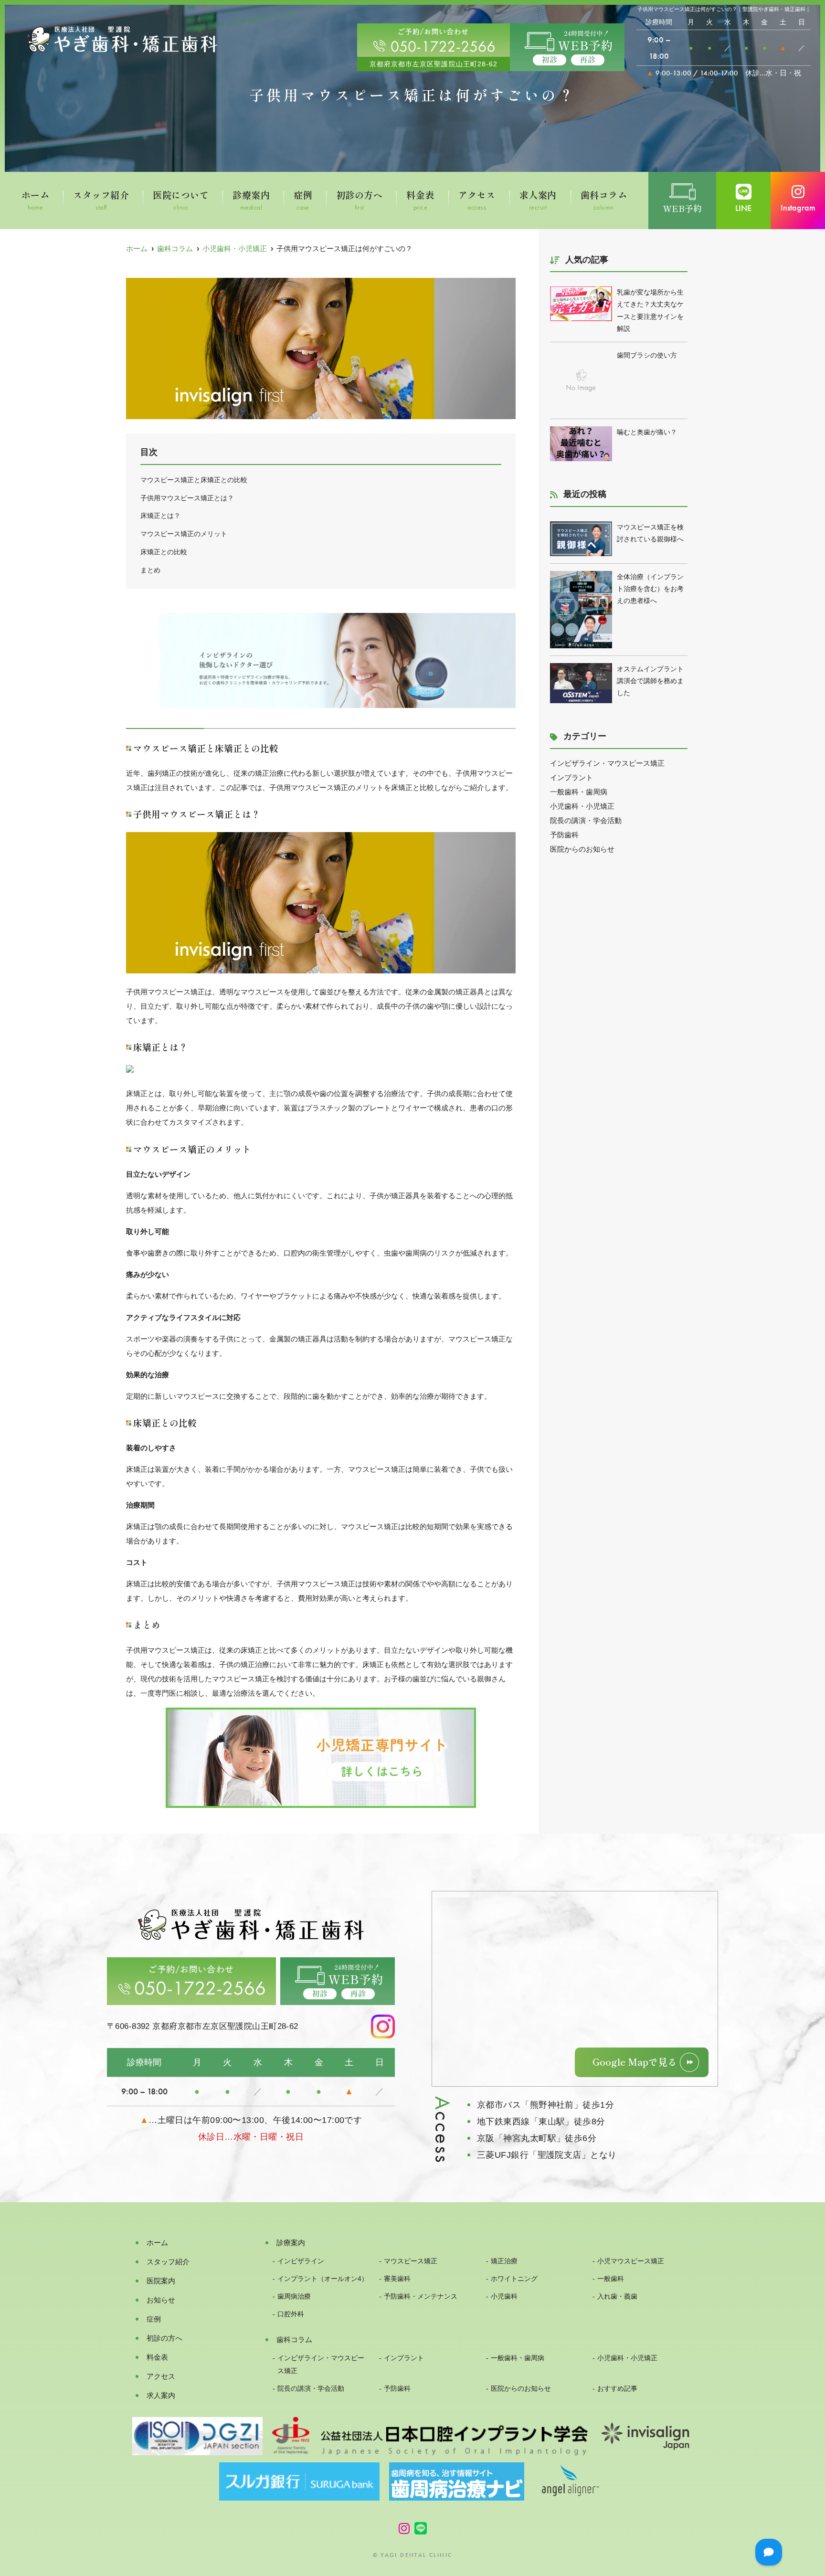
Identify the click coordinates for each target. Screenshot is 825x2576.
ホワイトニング (514, 2279)
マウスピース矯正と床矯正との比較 (194, 480)
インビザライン (301, 2261)
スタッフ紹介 (101, 201)
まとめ (150, 570)
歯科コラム (604, 201)
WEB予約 (682, 209)
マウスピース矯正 (411, 2261)
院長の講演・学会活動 (586, 820)
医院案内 (161, 2281)
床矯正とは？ (160, 516)
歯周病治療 (294, 2296)
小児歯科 (504, 2296)
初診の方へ (359, 201)
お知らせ (161, 2300)
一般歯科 (611, 2279)
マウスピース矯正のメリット (184, 534)
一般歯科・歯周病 (579, 792)
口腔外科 (291, 2314)
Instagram (798, 207)
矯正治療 (504, 2261)
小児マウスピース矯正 (631, 2261)
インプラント (571, 777)
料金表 (420, 201)
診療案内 (251, 201)
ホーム (35, 201)
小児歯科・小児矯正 (582, 806)
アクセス (477, 201)
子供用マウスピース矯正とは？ (187, 498)
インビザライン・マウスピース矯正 (607, 763)
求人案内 (538, 201)
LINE (743, 208)
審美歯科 (397, 2279)
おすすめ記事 (617, 2389)
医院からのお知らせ (582, 849)
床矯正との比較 (164, 552)
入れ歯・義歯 (617, 2296)
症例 (303, 201)
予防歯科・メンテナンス (421, 2296)
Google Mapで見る (635, 2062)
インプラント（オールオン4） (323, 2279)
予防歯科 (564, 835)
